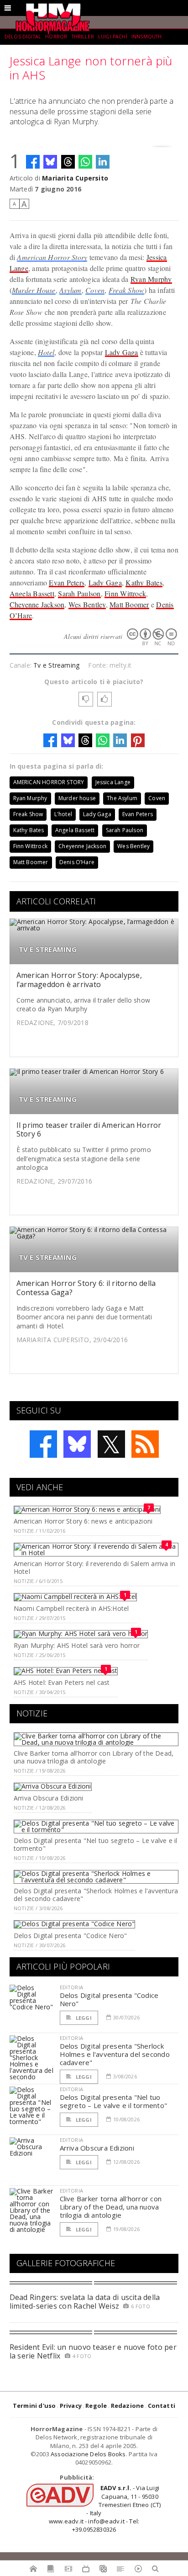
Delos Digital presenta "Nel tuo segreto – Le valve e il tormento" (96, 1844)
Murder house (77, 798)
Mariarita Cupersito (75, 178)
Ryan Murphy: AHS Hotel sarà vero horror (77, 1645)
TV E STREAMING (48, 949)
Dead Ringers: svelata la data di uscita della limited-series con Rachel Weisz (85, 2302)
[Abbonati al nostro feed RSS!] (145, 1444)
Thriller (83, 37)
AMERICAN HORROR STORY (49, 782)
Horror (56, 37)
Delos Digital (23, 37)
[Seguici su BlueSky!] (77, 1444)
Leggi (83, 2018)
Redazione (128, 2406)
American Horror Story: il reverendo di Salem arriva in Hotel (94, 1567)
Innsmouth (146, 37)
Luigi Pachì (113, 37)
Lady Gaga (122, 352)
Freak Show (126, 290)
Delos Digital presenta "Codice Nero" (70, 1936)
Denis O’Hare (77, 862)
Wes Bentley (87, 604)
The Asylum (122, 798)
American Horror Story (52, 257)
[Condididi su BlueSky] (50, 162)
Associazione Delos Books (88, 2454)
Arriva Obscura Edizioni (49, 1798)
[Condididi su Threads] (68, 162)
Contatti (162, 2406)
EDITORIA (71, 1987)
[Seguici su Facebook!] (43, 1444)
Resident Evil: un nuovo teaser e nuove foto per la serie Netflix (93, 2351)
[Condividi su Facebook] (33, 162)
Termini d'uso (34, 2406)
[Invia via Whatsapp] (85, 162)
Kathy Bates (144, 582)
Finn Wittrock (125, 593)
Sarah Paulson (79, 593)
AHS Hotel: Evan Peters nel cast (62, 1682)
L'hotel (63, 814)
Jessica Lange (113, 782)
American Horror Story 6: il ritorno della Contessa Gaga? (86, 1288)
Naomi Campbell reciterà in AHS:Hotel (71, 1608)
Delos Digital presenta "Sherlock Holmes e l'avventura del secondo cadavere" (96, 1895)
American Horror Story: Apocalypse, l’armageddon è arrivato (79, 980)
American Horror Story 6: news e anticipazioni (83, 1521)
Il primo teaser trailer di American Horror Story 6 (89, 1129)
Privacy (71, 2406)
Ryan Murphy (151, 279)
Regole (96, 2406)
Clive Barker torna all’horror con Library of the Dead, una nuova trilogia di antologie (94, 1757)
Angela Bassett (32, 593)
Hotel (46, 352)
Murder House (34, 290)
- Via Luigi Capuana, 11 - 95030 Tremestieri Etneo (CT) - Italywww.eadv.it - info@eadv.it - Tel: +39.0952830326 (105, 2509)
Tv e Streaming (56, 665)
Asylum (70, 290)
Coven (95, 290)
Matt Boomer (129, 604)
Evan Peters (67, 582)
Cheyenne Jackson (37, 604)
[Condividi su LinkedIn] (103, 162)
